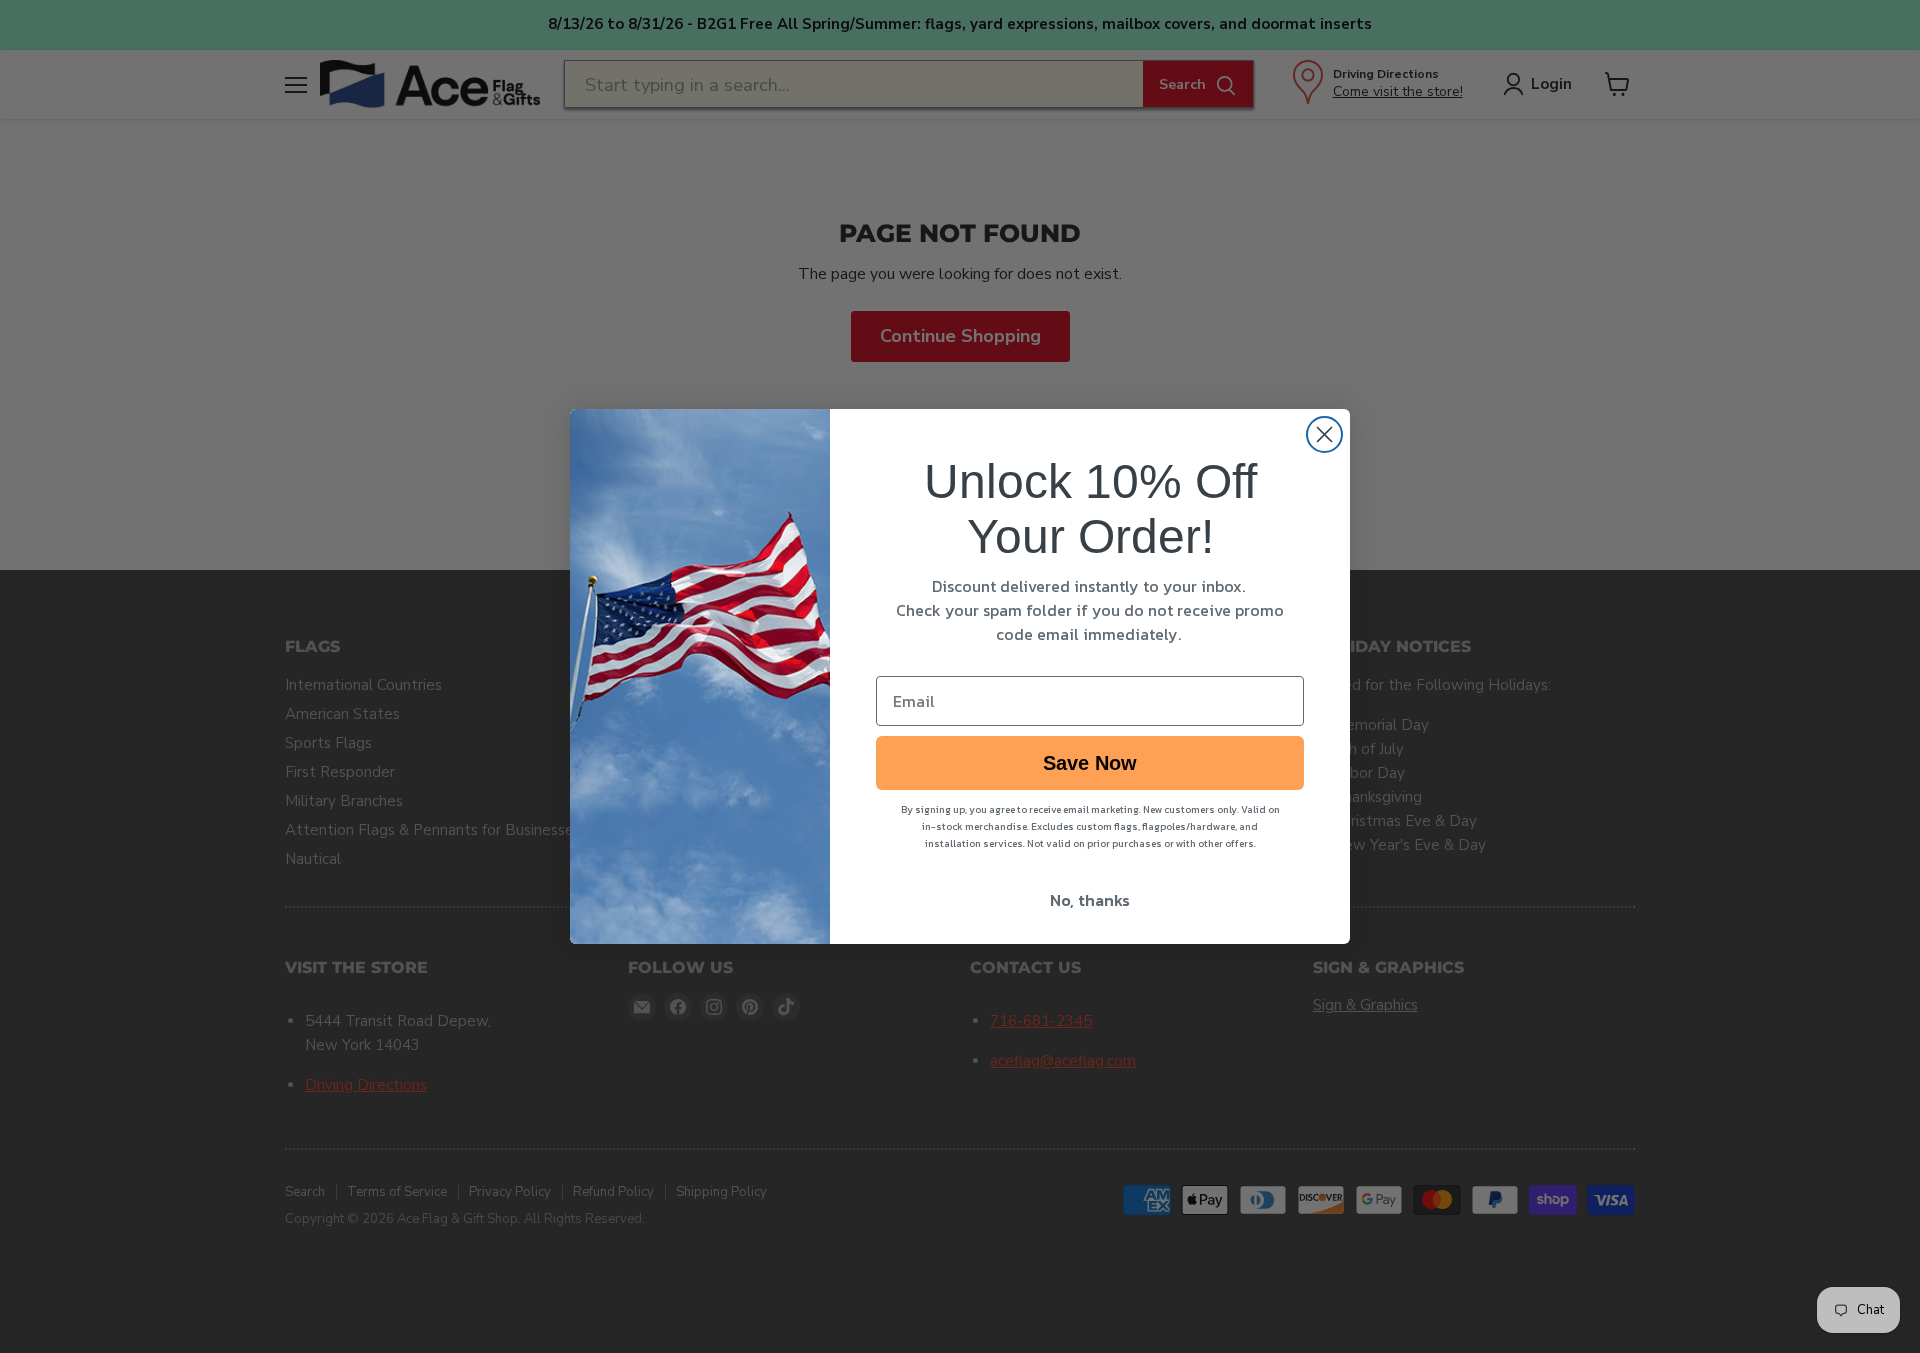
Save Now (1090, 763)
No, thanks (1090, 900)
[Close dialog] (1324, 434)
